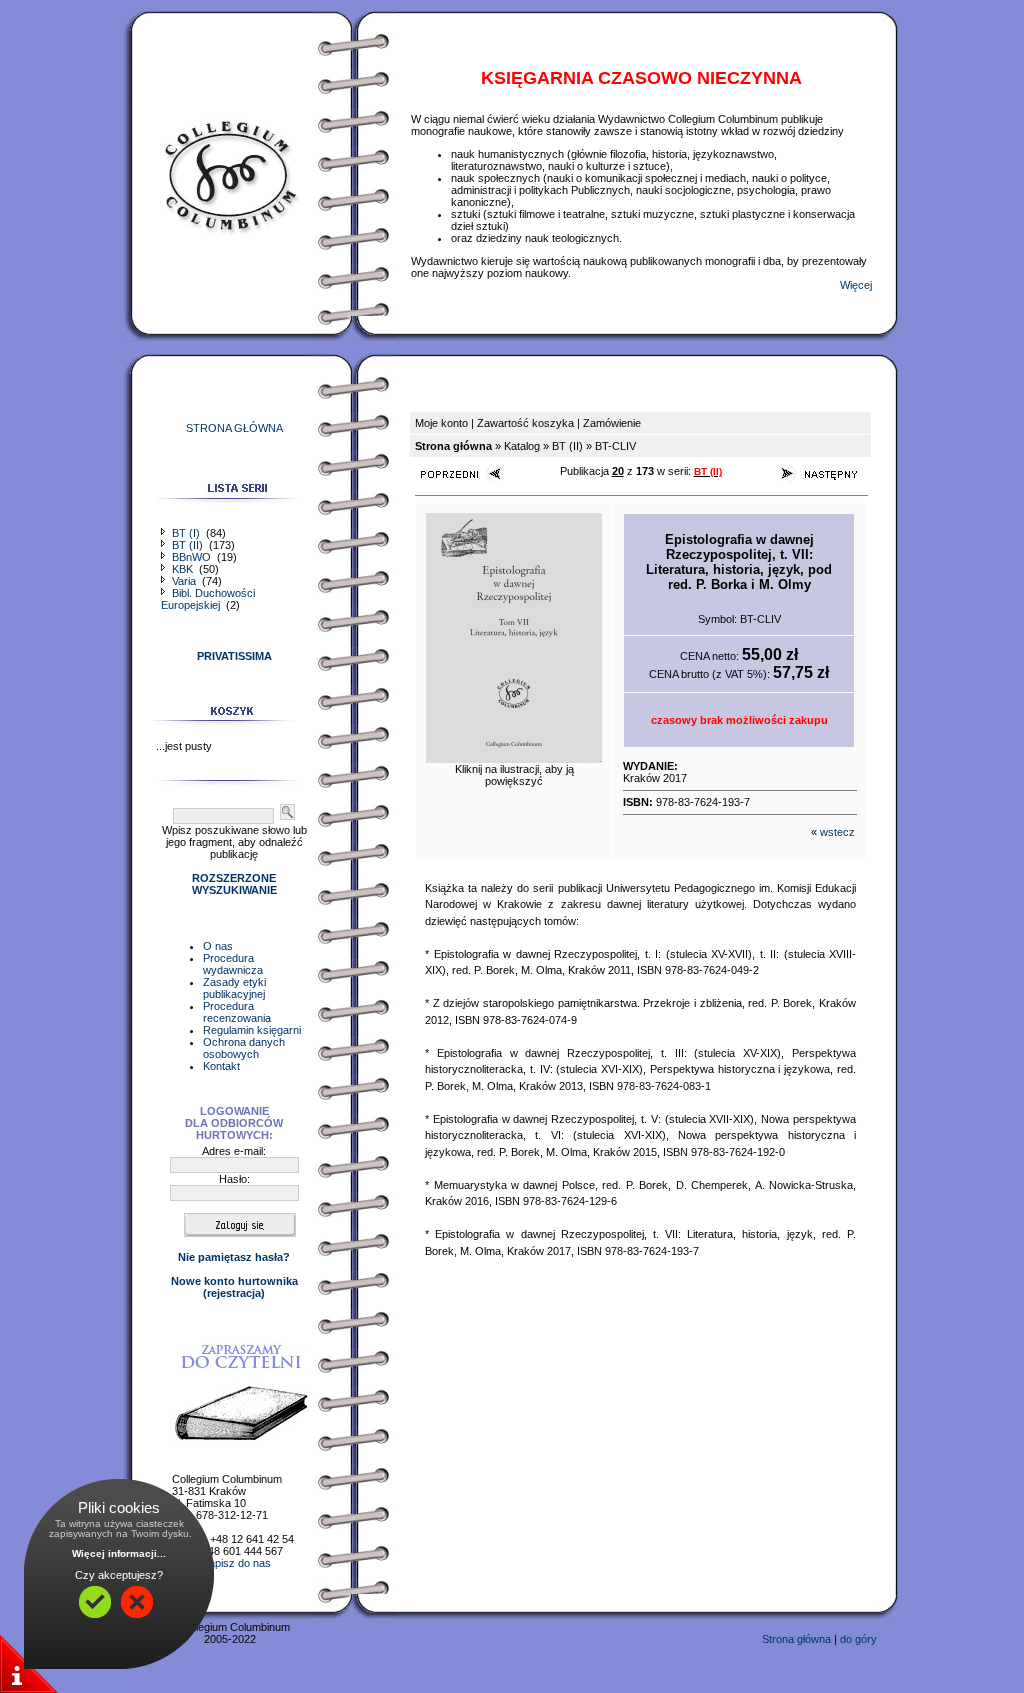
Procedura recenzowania (237, 1012)
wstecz (837, 832)
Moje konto (441, 423)
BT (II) (187, 545)
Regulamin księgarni (252, 1030)
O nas (218, 946)
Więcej (856, 285)
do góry (858, 1639)
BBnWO (191, 557)
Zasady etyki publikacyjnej (234, 988)
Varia (184, 581)
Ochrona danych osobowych (244, 1048)
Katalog (522, 446)
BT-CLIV (615, 446)
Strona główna (796, 1639)
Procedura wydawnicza (233, 964)
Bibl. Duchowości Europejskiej (208, 599)
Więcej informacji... (119, 1553)
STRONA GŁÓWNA (234, 428)
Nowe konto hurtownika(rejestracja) (234, 1287)
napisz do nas (237, 1563)
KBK (182, 569)
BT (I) (186, 533)
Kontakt (221, 1066)
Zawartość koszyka (525, 423)
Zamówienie (612, 423)
